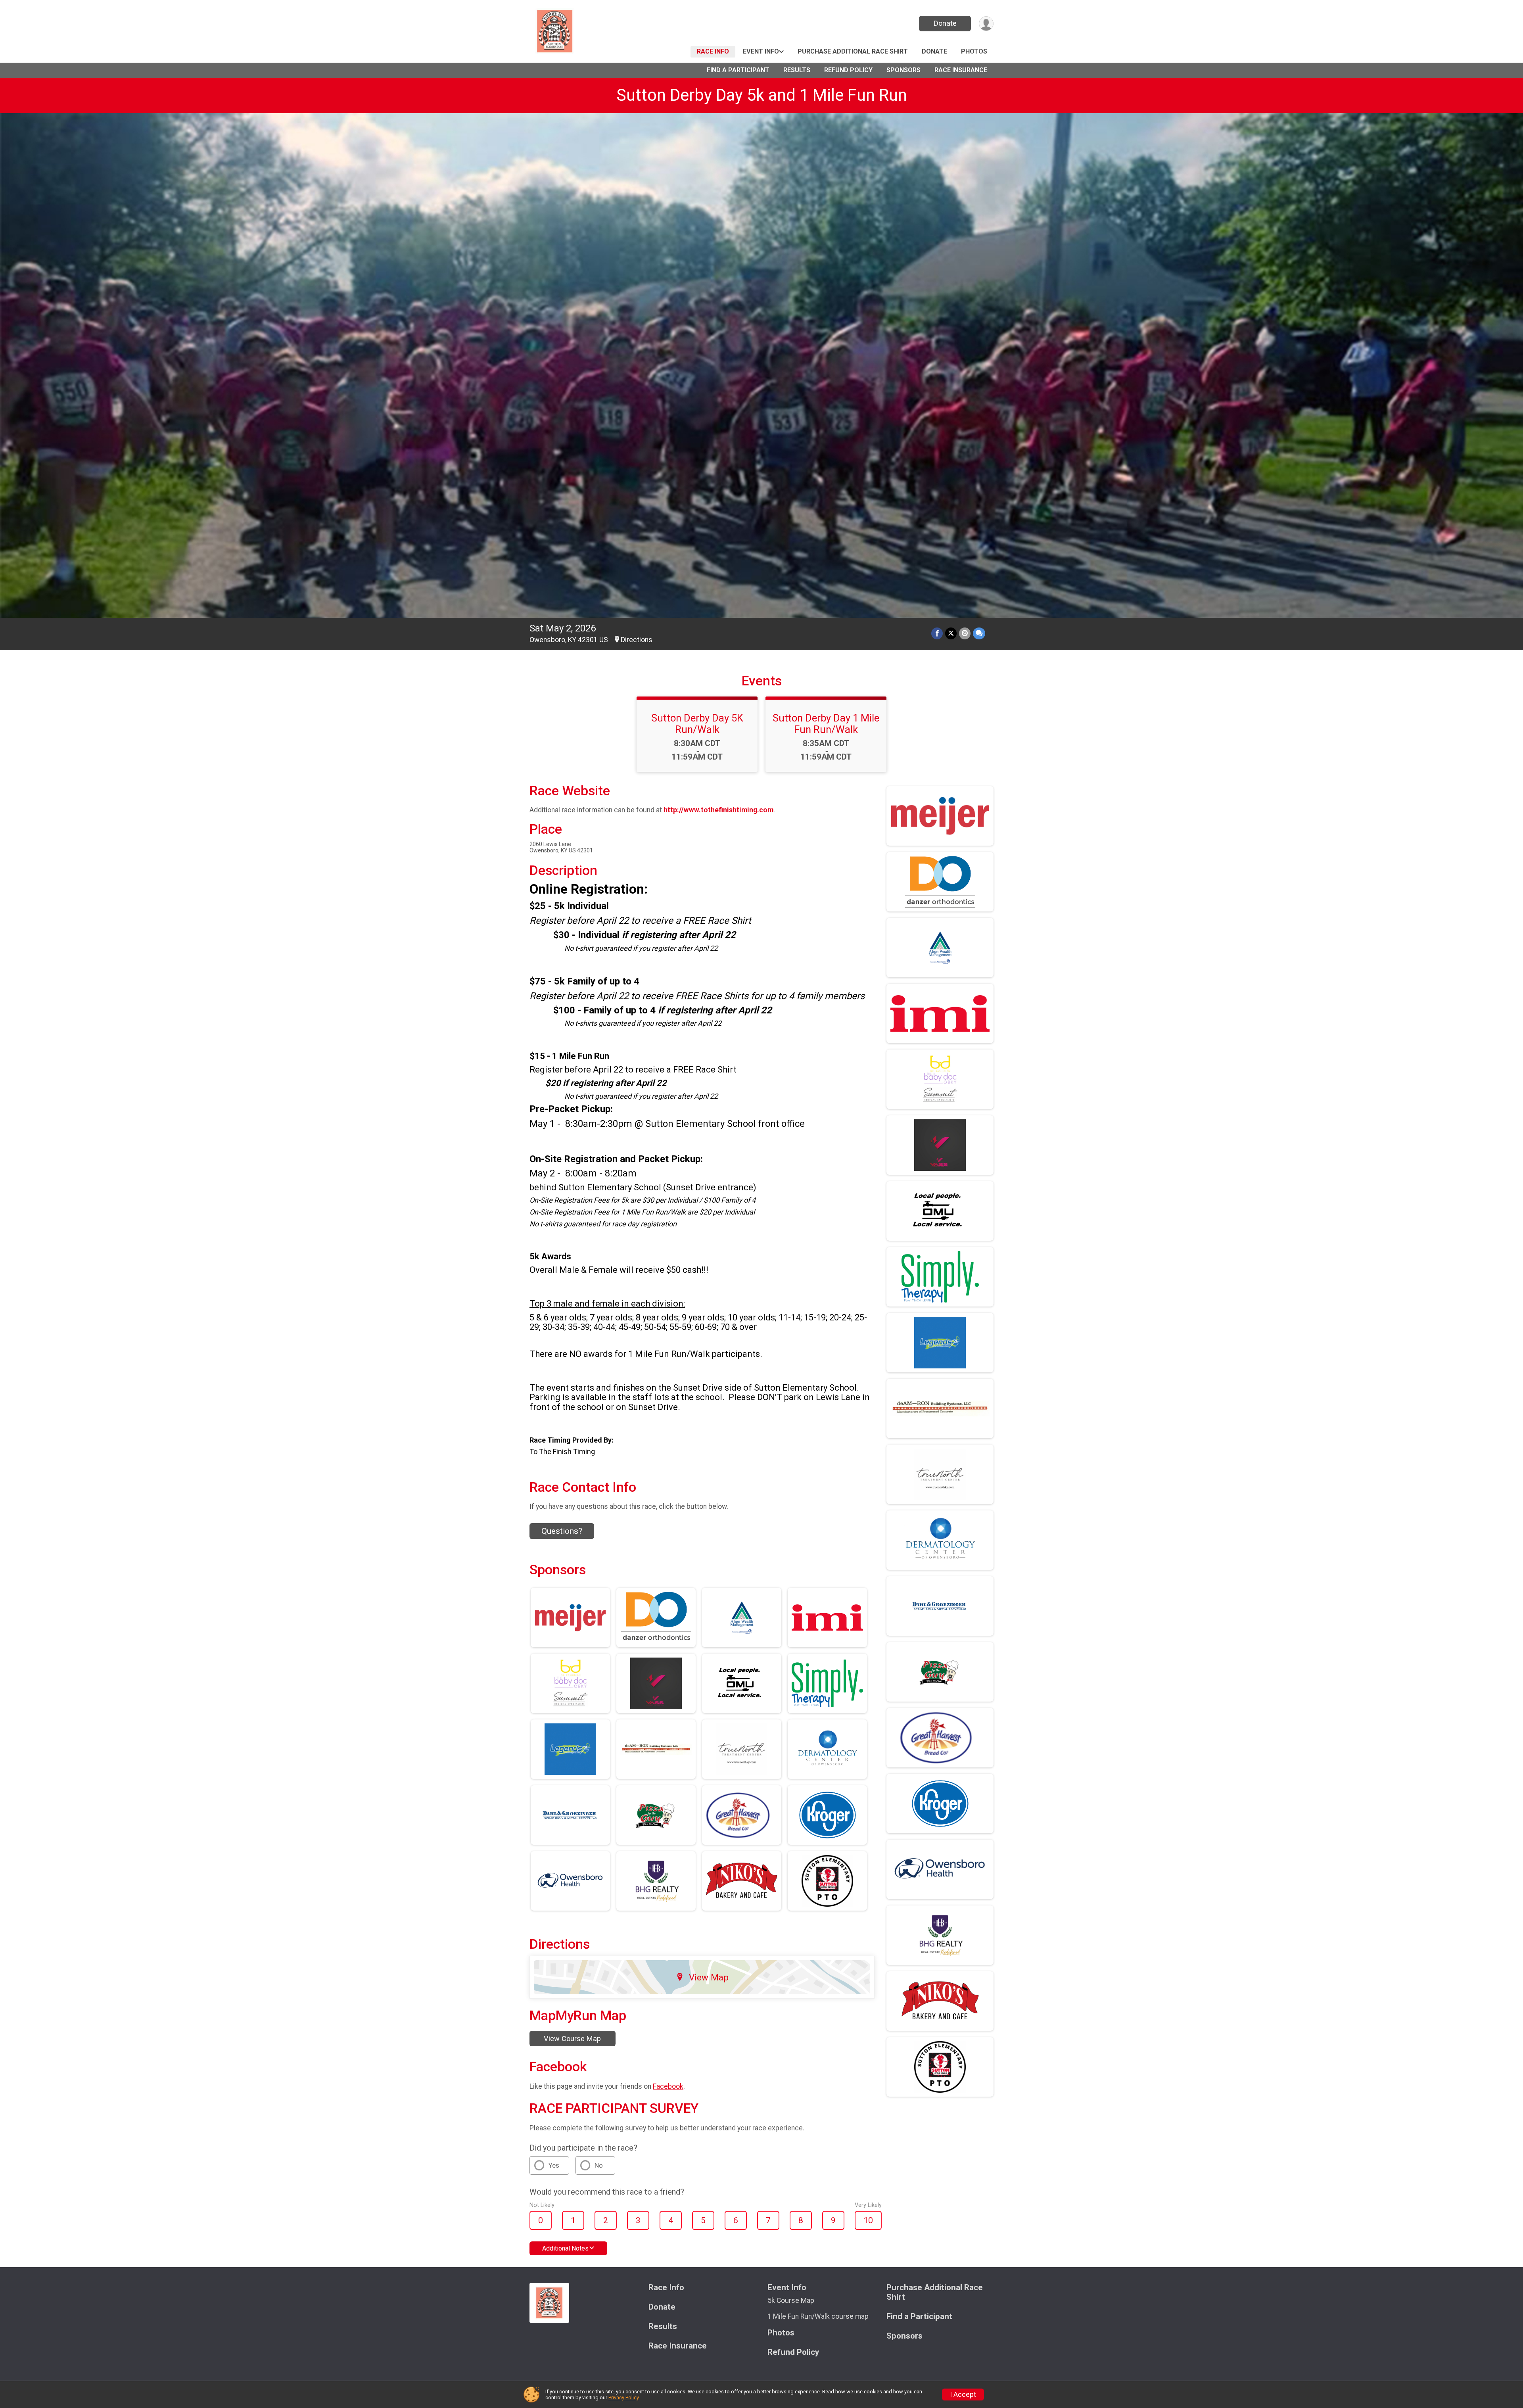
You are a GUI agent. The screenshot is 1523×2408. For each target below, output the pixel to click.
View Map (709, 1977)
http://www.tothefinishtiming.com (718, 810)
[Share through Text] (979, 633)
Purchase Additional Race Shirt (853, 51)
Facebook (668, 2086)
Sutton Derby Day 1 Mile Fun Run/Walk (826, 723)
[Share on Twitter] (951, 633)
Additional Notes (565, 2248)
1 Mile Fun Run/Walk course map (818, 2316)
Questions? (562, 1531)
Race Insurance (961, 70)
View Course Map (572, 2039)
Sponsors (903, 70)
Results (797, 70)
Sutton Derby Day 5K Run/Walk (697, 723)
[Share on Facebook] (937, 633)
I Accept (963, 2395)
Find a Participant (738, 70)
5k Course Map (791, 2301)
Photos (974, 51)
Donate (945, 23)
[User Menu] (986, 24)
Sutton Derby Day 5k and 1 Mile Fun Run (762, 95)
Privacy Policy (623, 2397)
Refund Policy (848, 70)
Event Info (761, 51)
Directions (637, 640)
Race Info (713, 51)
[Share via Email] (965, 633)
